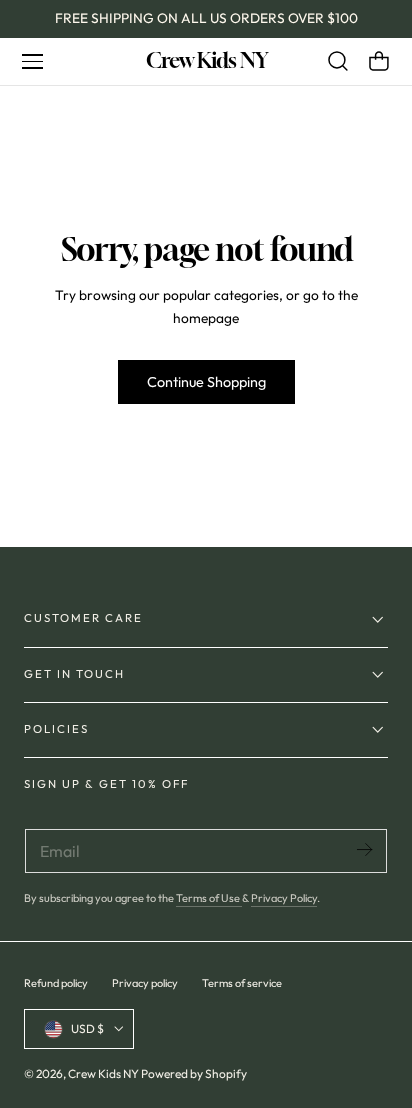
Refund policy (56, 983)
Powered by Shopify (194, 1073)
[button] (32, 61)
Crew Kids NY (103, 1073)
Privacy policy (145, 983)
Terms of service (242, 983)
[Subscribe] (364, 849)
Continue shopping (206, 382)
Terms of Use (209, 898)
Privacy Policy (284, 898)
